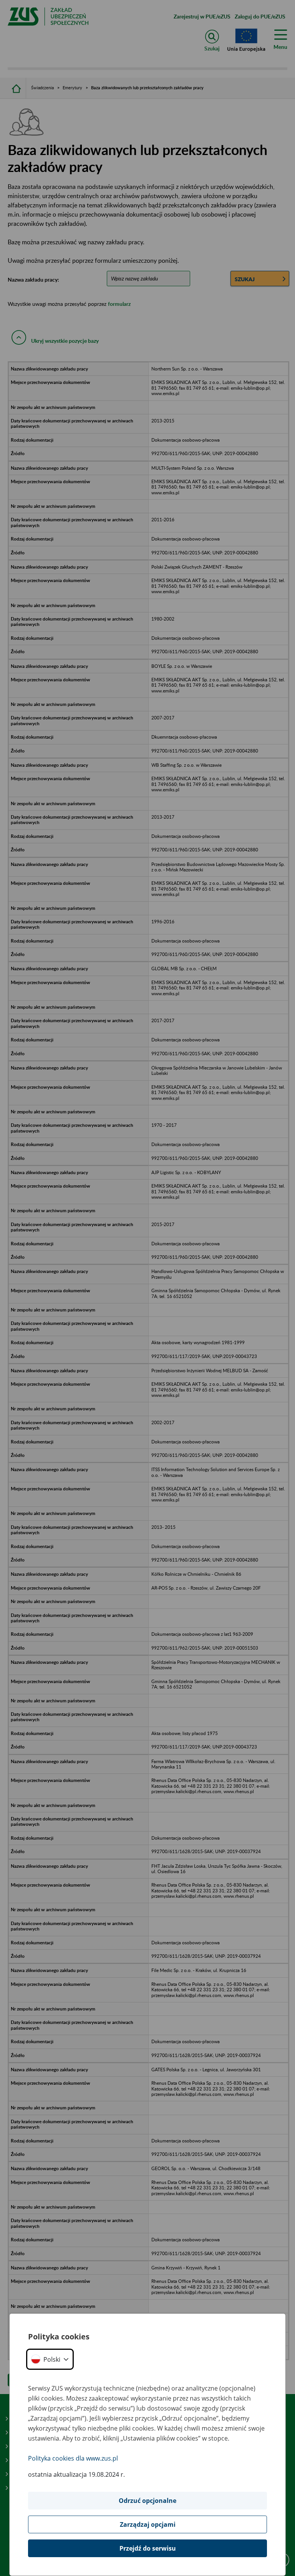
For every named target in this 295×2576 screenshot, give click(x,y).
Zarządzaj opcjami (148, 2524)
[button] (50, 2359)
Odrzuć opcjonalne (147, 2501)
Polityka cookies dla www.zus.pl (73, 2458)
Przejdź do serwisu (148, 2548)
